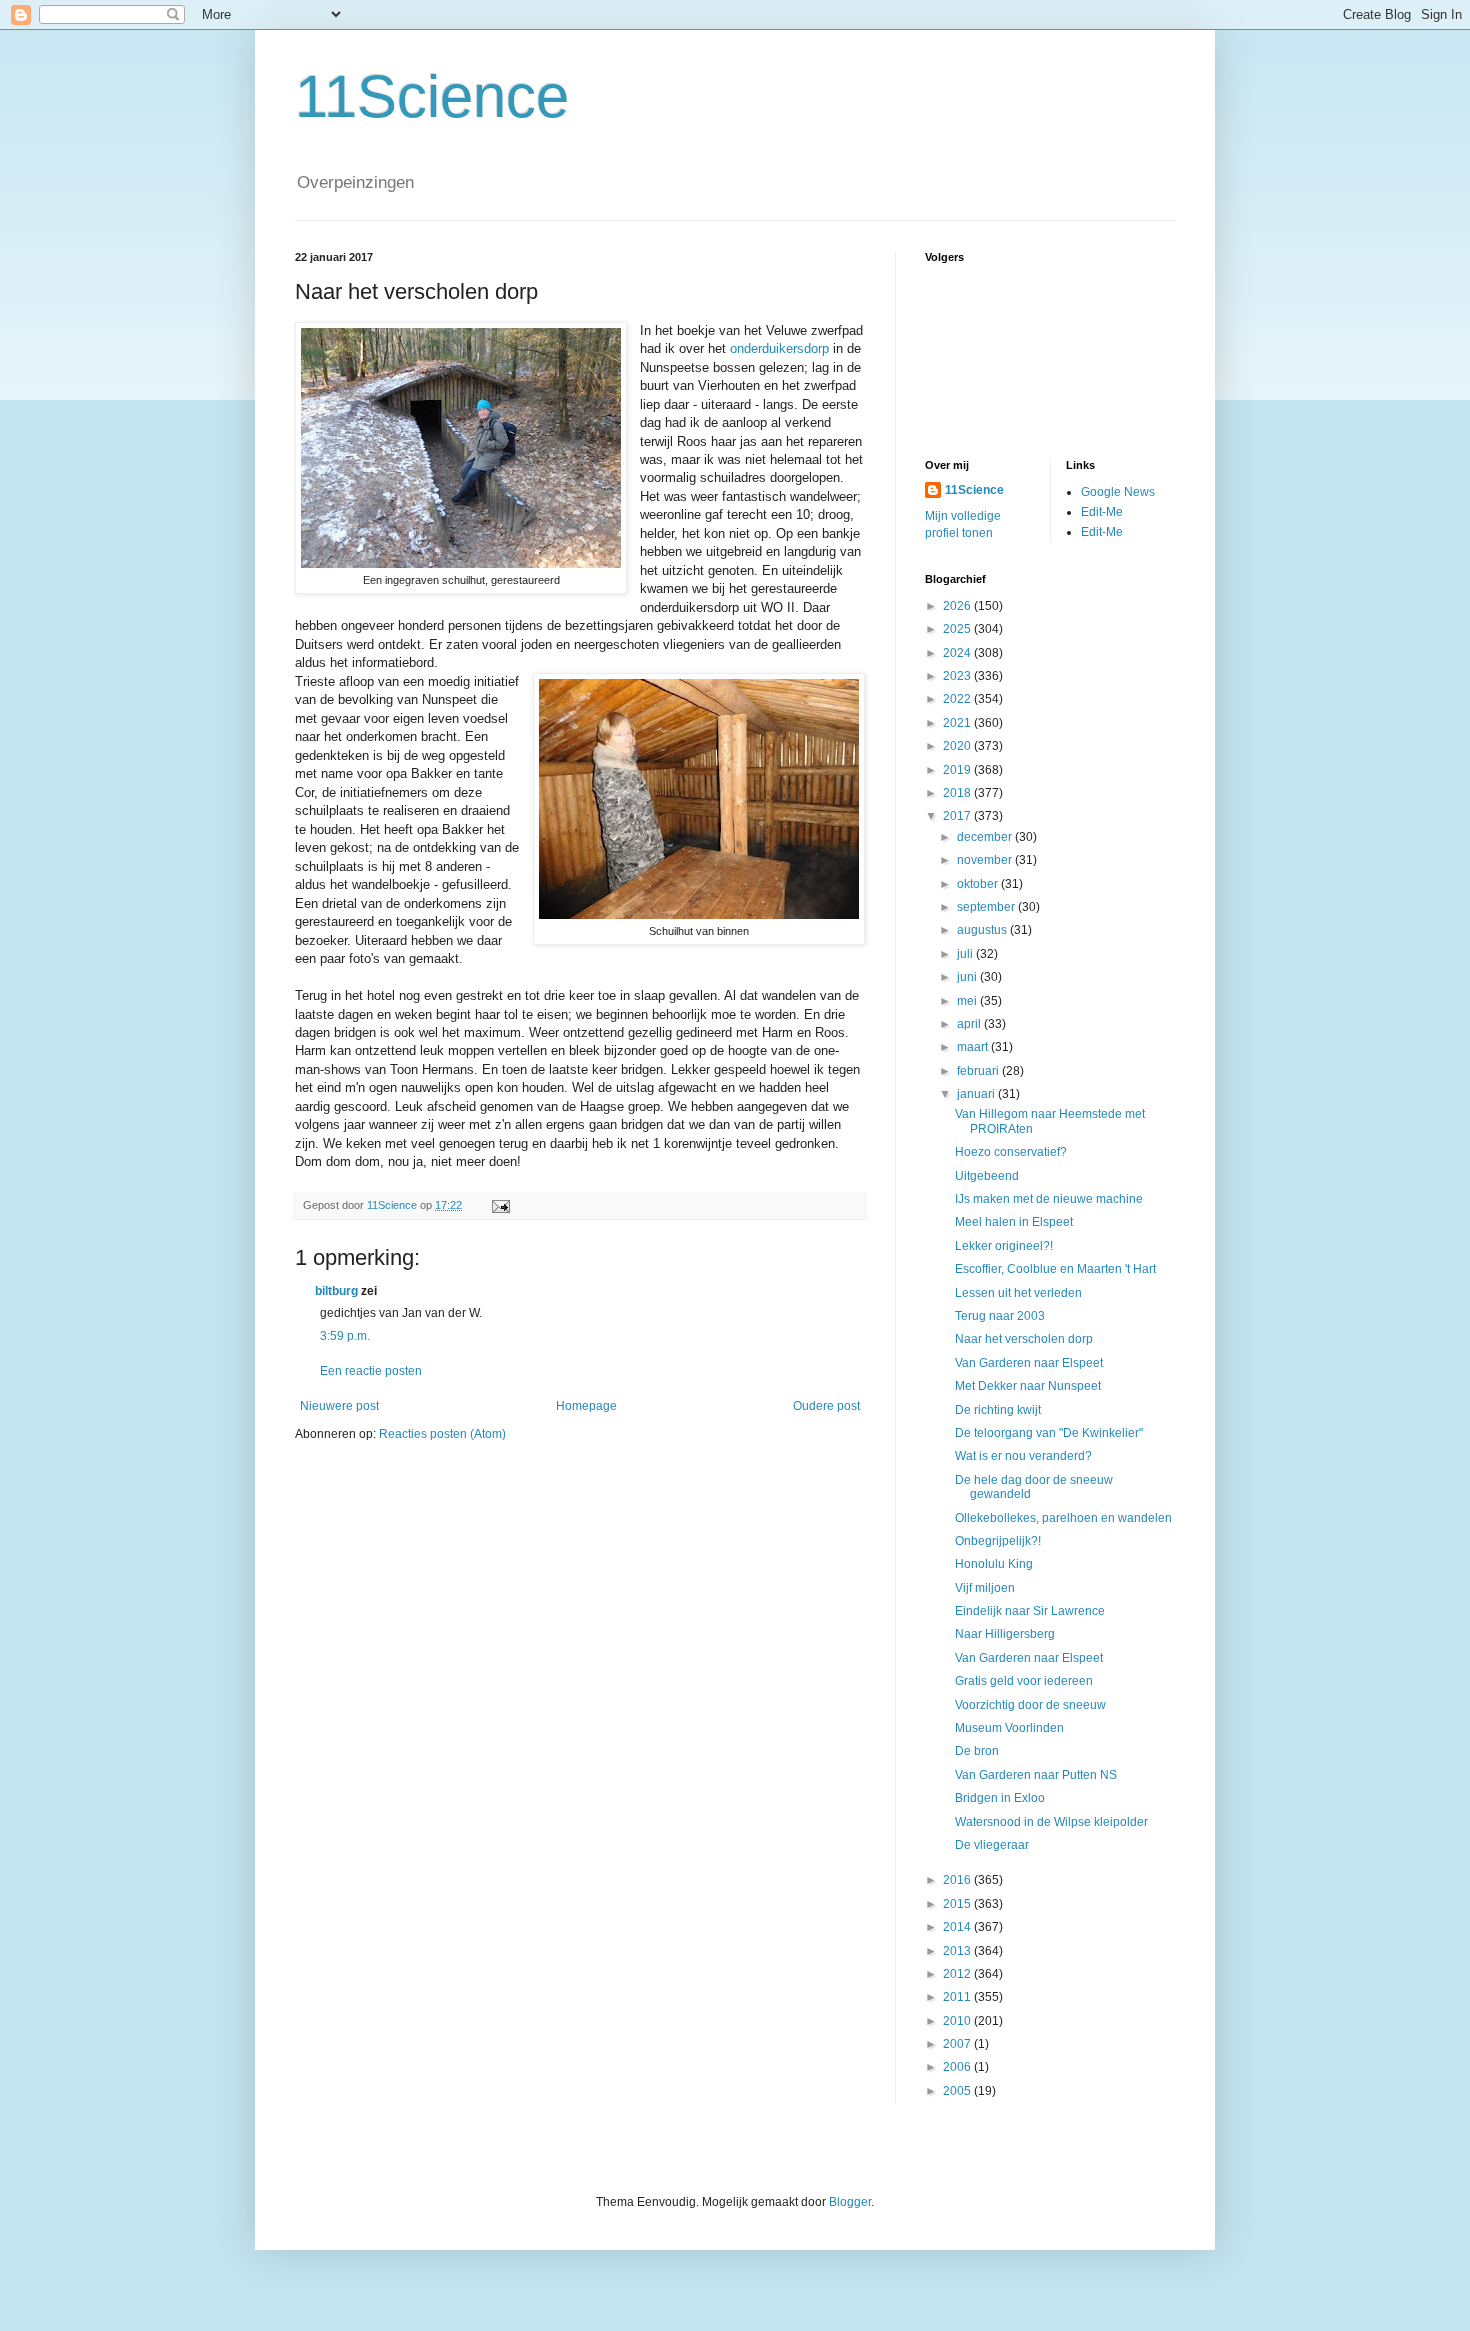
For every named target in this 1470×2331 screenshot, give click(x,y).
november (986, 860)
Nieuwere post (339, 1406)
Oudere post (826, 1406)
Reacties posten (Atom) (442, 1434)
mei (968, 1001)
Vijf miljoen (985, 1588)
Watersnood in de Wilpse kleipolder (1051, 1822)
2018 (958, 793)
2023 (958, 676)
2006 (958, 2067)
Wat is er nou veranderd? (1023, 1456)
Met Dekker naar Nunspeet (1028, 1386)
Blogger (850, 2202)
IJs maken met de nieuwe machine (1049, 1199)
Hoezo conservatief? (1011, 1152)
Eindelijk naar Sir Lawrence (1030, 1611)
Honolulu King (994, 1564)
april (970, 1024)
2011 (958, 1997)
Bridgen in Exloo (1000, 1798)
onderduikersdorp (779, 348)
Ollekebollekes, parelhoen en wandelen (1063, 1518)
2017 (958, 816)
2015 (958, 1904)
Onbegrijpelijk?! (998, 1541)
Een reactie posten (371, 1371)
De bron (977, 1751)
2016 (958, 1880)
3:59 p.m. (345, 1336)
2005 (958, 2091)
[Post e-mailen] (500, 1205)
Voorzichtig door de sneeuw (1030, 1705)
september (987, 907)
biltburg (336, 1291)
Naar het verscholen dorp (1024, 1339)
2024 (958, 653)
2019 (958, 770)
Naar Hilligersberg (1005, 1634)
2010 (958, 2021)
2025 (958, 629)
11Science (432, 96)
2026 (958, 606)
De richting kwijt (998, 1410)
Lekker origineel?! (1004, 1246)
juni (968, 977)
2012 (958, 1974)
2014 (958, 1927)
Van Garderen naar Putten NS (1036, 1775)
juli (966, 954)
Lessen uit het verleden (1018, 1293)
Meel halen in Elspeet (1014, 1222)
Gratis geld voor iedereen (1024, 1681)
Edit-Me (1102, 512)
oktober (979, 884)
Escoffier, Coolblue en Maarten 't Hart (1055, 1269)
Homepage (586, 1406)
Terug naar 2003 (1000, 1316)
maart (974, 1047)
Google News (1118, 492)
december (986, 837)
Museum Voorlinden (1009, 1728)
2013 (958, 1951)
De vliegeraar (992, 1845)
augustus (983, 930)
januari (977, 1094)
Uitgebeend (987, 1176)
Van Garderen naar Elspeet (1029, 1363)
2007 (958, 2044)
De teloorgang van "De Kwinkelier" (1049, 1433)
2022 (958, 699)
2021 (958, 723)
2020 (958, 746)
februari (979, 1071)
